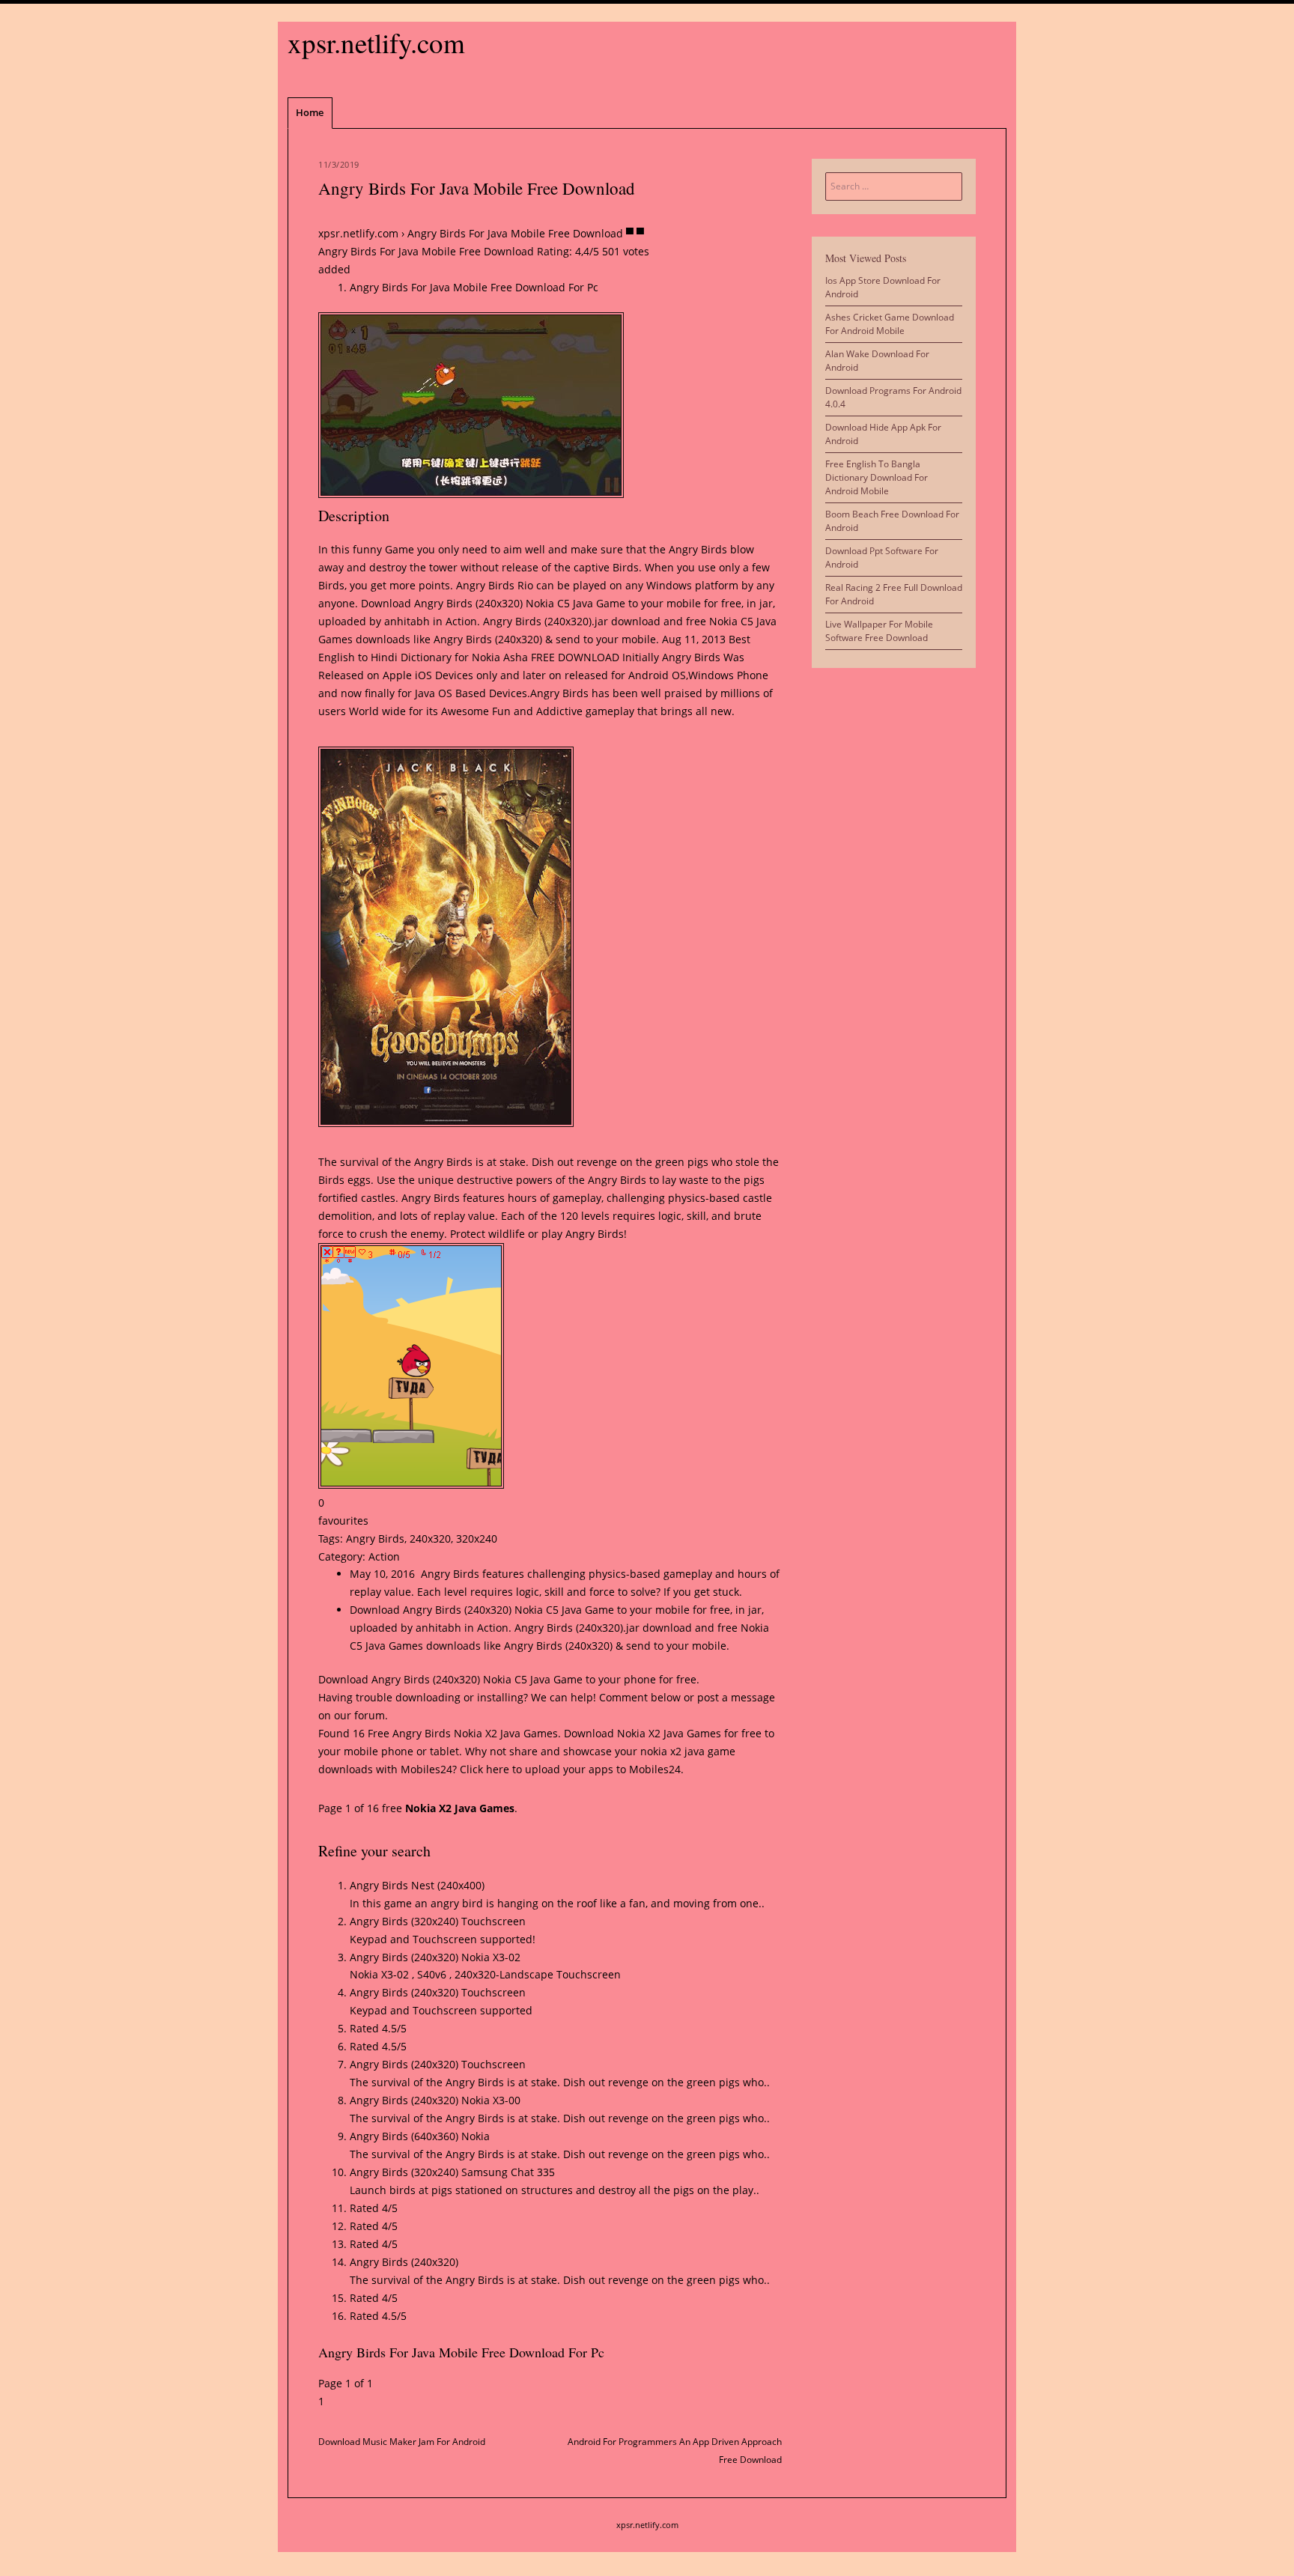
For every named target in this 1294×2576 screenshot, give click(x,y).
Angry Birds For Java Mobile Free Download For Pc (474, 287)
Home (310, 112)
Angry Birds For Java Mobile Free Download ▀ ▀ (526, 233)
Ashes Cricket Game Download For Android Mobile (890, 324)
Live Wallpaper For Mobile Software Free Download (879, 631)
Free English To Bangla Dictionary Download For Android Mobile (877, 477)
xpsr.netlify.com (376, 42)
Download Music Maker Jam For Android (402, 2442)
